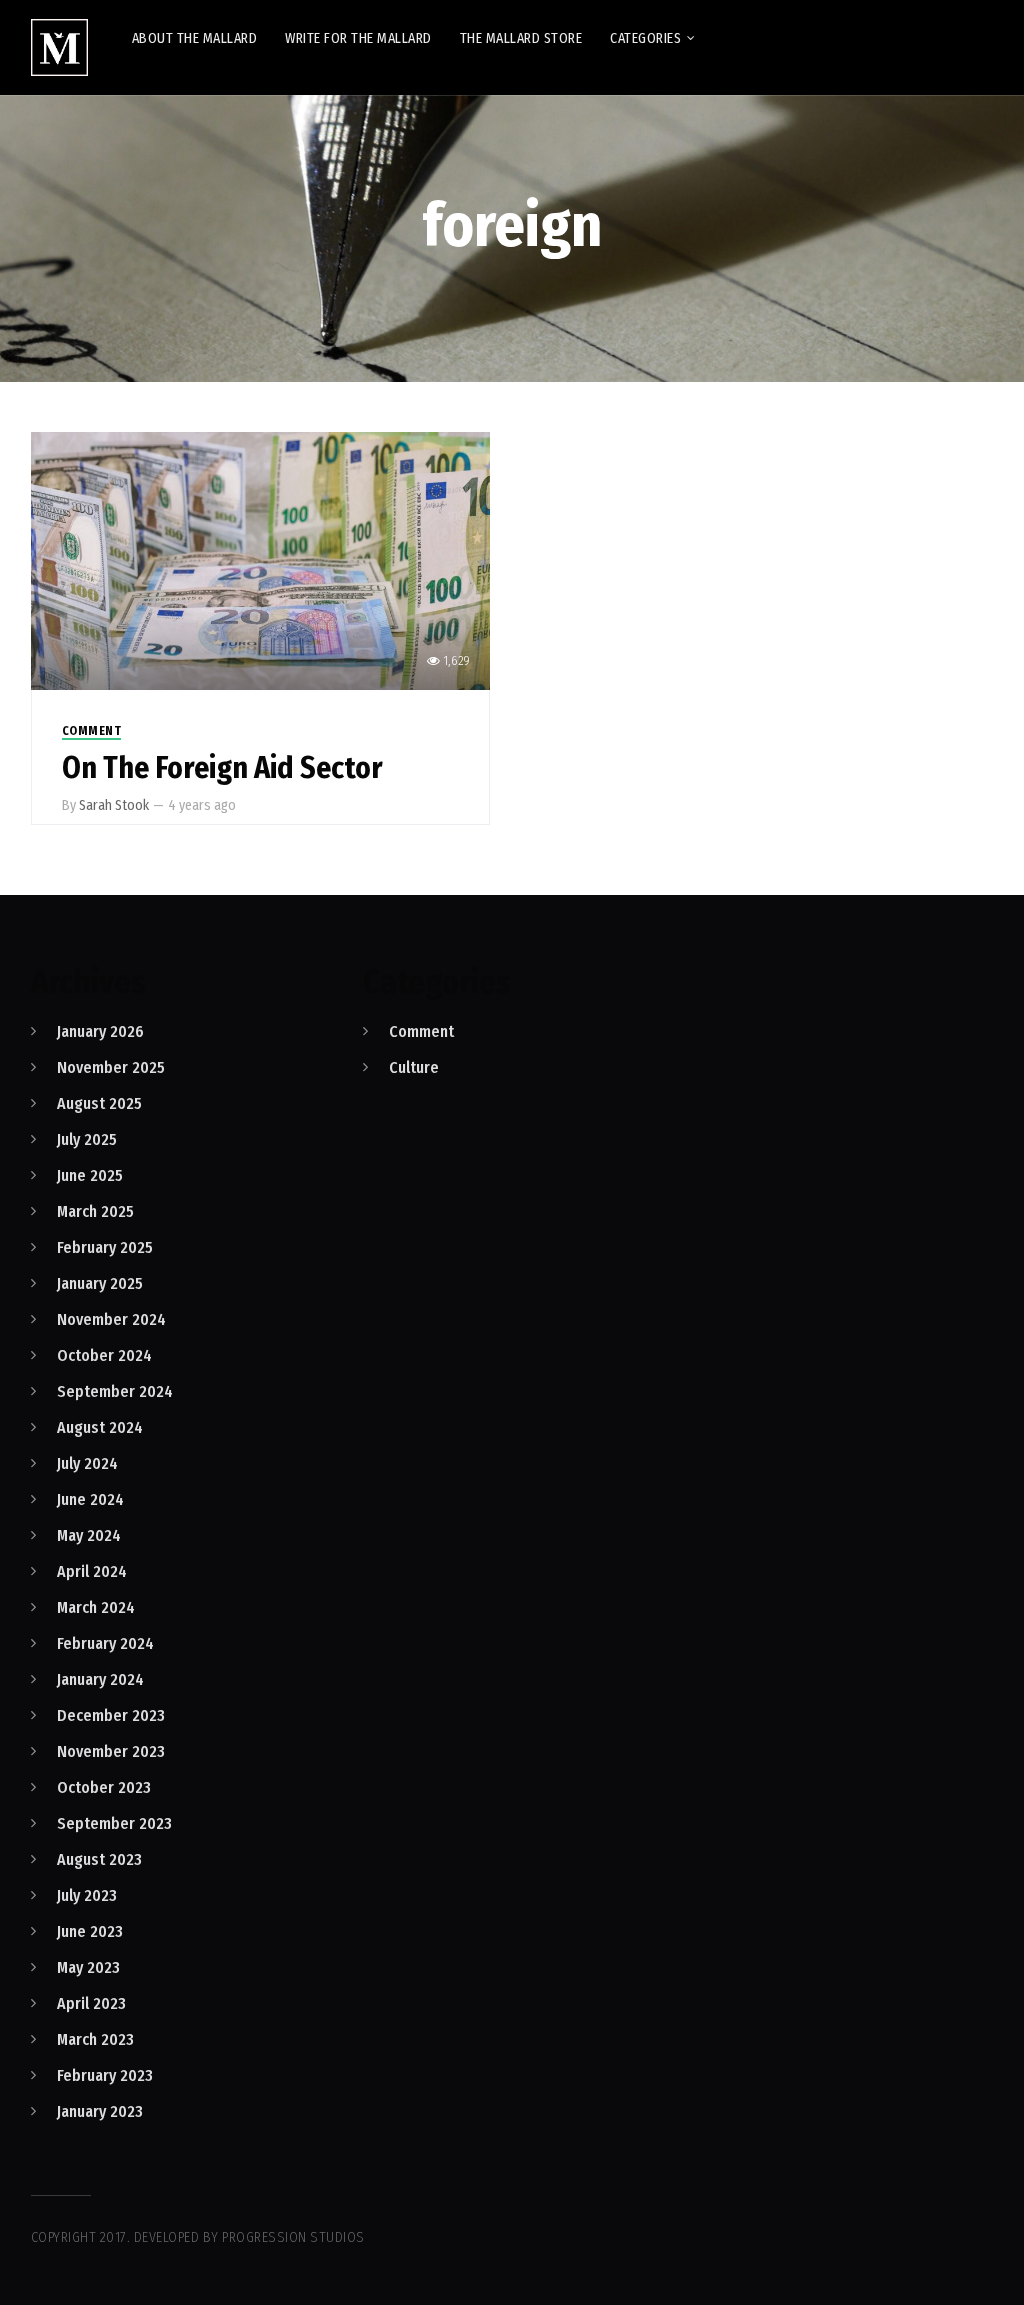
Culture (414, 1067)
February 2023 (105, 2075)
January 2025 (100, 1283)
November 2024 (111, 1319)
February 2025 (105, 1247)
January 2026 (100, 1031)
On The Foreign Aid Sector (222, 768)
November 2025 (111, 1067)
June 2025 (90, 1175)
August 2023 (99, 1859)
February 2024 (105, 1643)
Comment (92, 731)
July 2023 (87, 1895)
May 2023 (88, 1967)
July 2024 (87, 1463)
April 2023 (91, 2003)
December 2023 (111, 1715)
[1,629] (260, 559)
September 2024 (115, 1391)
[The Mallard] (59, 47)
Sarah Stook (114, 805)
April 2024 (92, 1571)
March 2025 (95, 1211)
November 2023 (111, 1751)
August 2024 (100, 1427)
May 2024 (89, 1535)
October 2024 (104, 1355)
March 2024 (96, 1607)
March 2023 (95, 2039)
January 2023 (100, 2111)
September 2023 (114, 1823)
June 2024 (90, 1499)
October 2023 (104, 1787)
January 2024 (100, 1679)
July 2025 (87, 1139)
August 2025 (99, 1103)
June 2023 (90, 1931)
